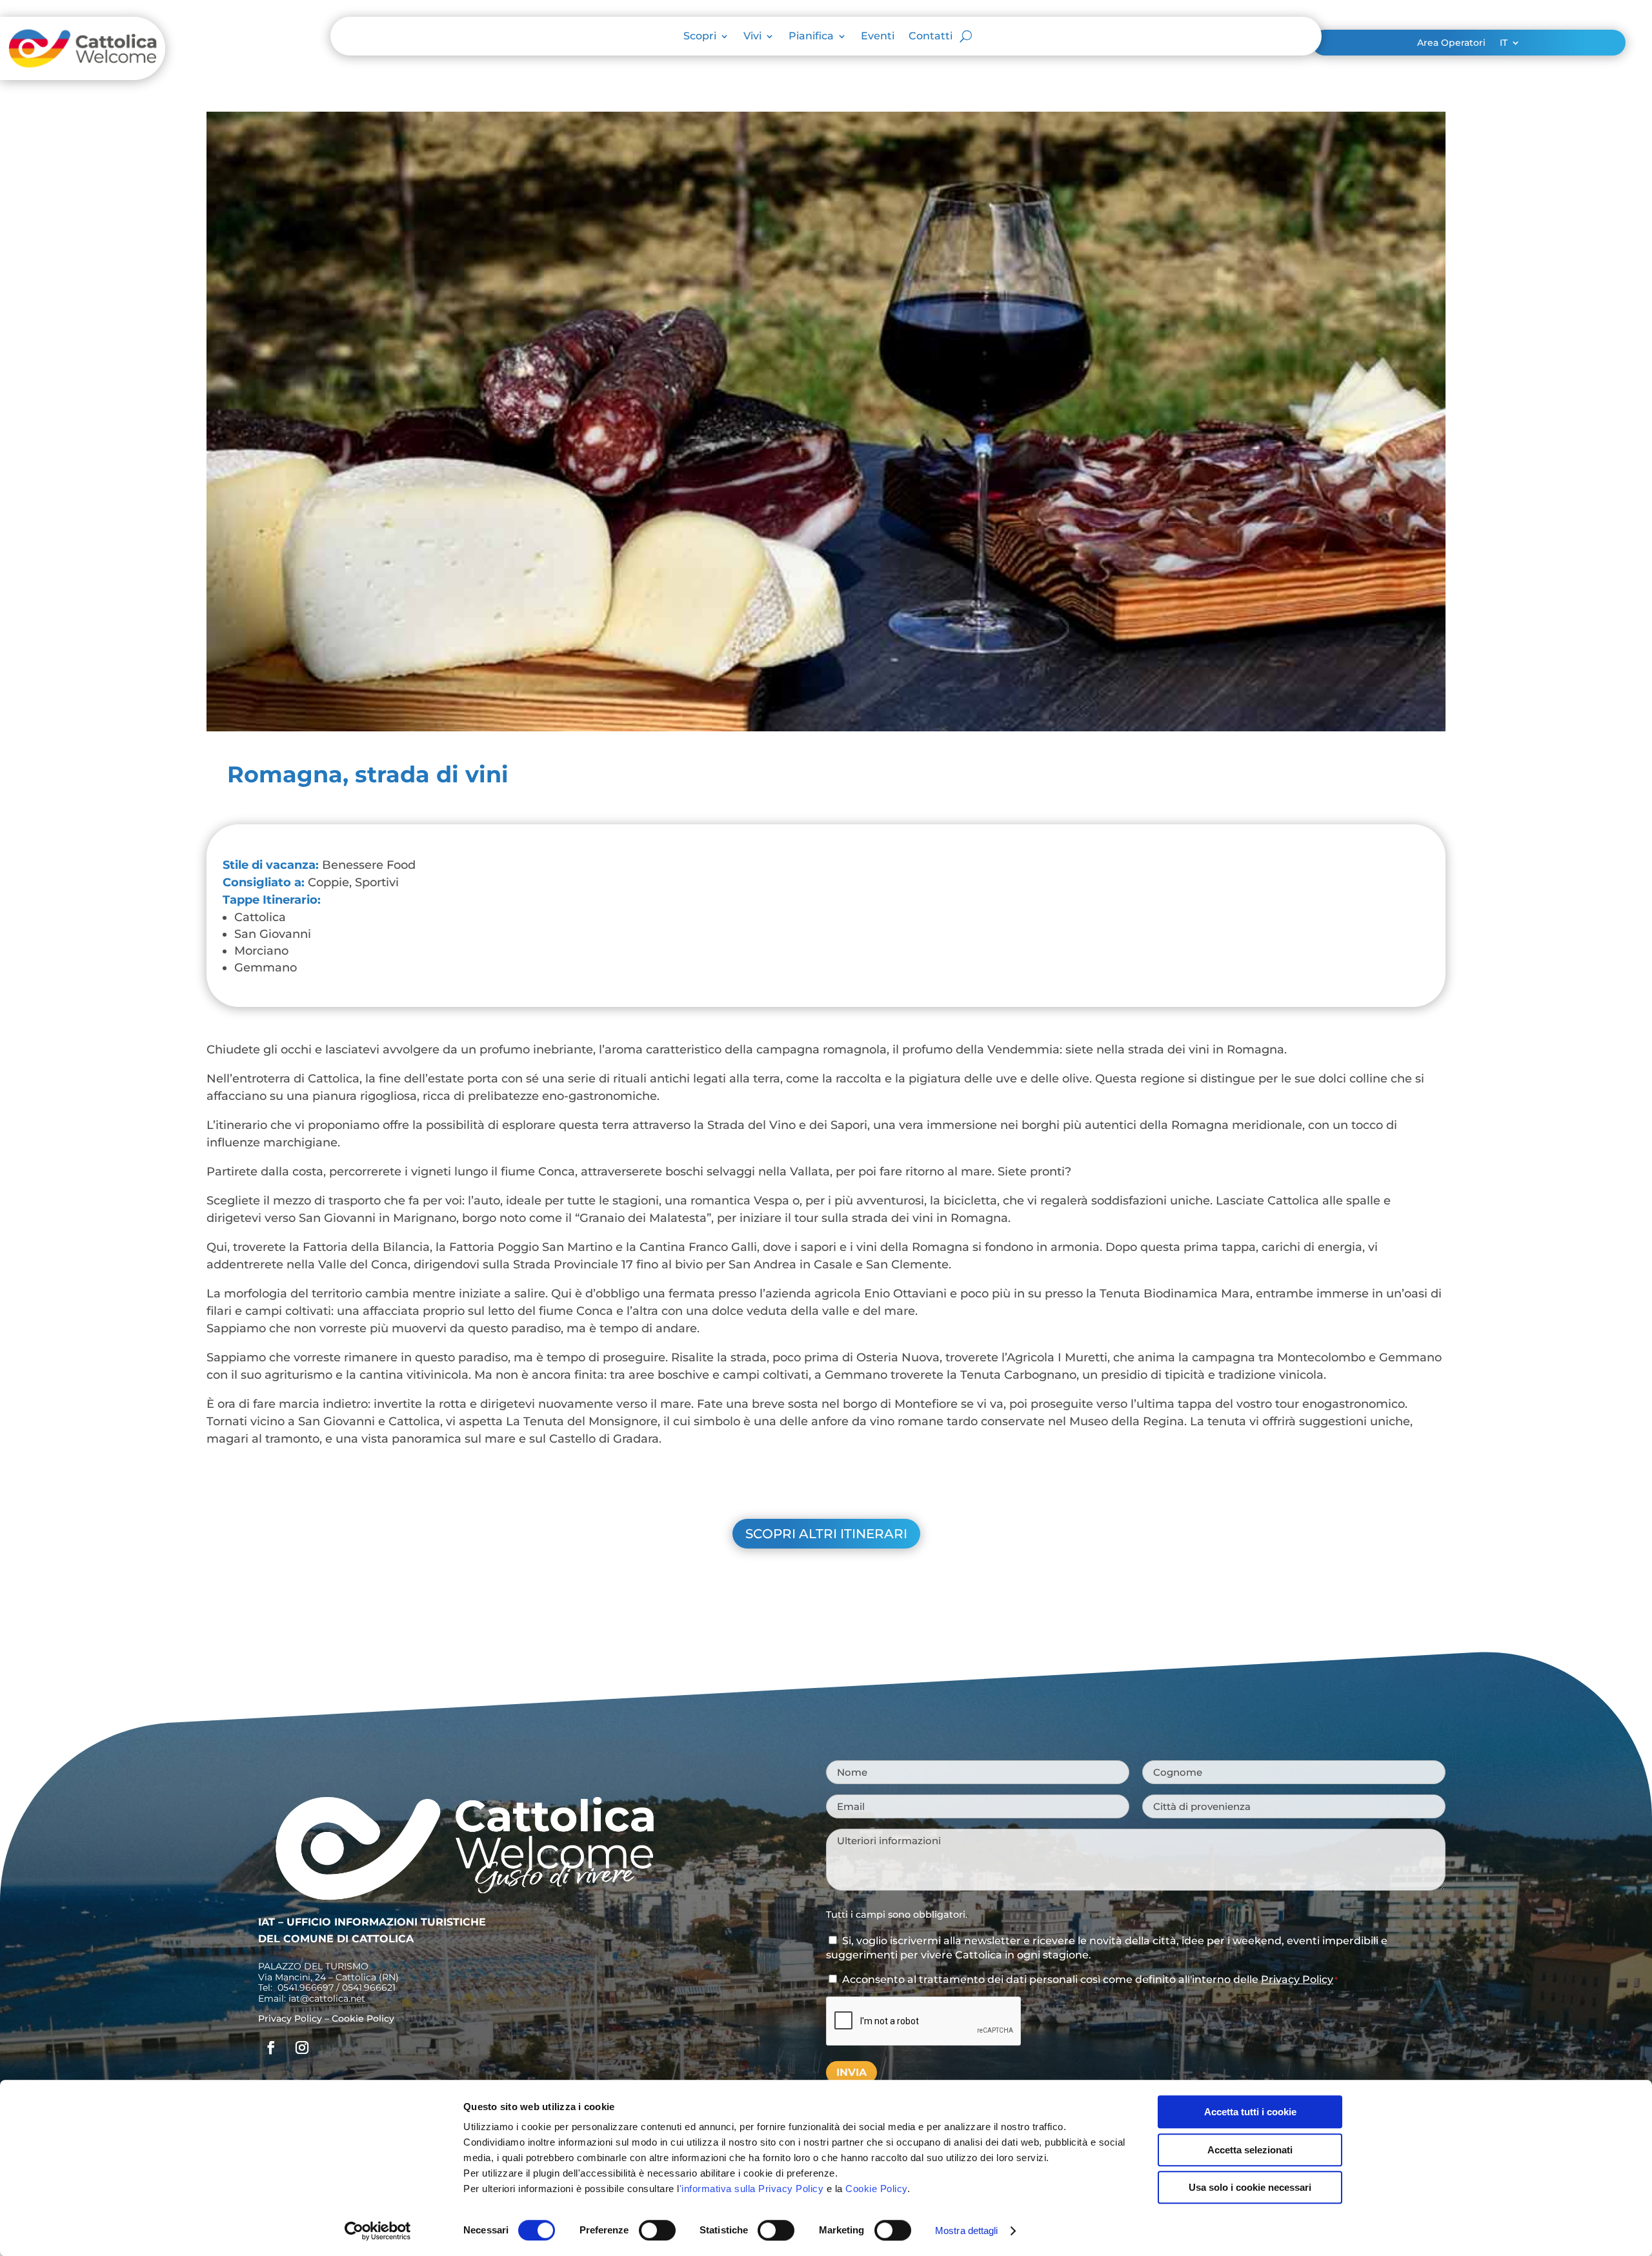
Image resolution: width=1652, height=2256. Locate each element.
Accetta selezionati (1250, 2150)
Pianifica (811, 37)
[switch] (657, 2230)
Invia (851, 2072)
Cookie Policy (876, 2189)
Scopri (700, 37)
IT (1504, 43)
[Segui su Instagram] (302, 2048)
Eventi (878, 37)
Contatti (931, 37)
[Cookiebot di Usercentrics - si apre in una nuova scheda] (378, 2231)
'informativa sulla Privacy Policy (752, 2189)
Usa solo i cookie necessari (1250, 2187)
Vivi (752, 37)
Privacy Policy (290, 2018)
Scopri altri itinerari (826, 1534)
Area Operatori (1451, 43)
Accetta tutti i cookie (1250, 2112)
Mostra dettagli (967, 2231)
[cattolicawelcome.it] (83, 76)
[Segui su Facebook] (271, 2048)
